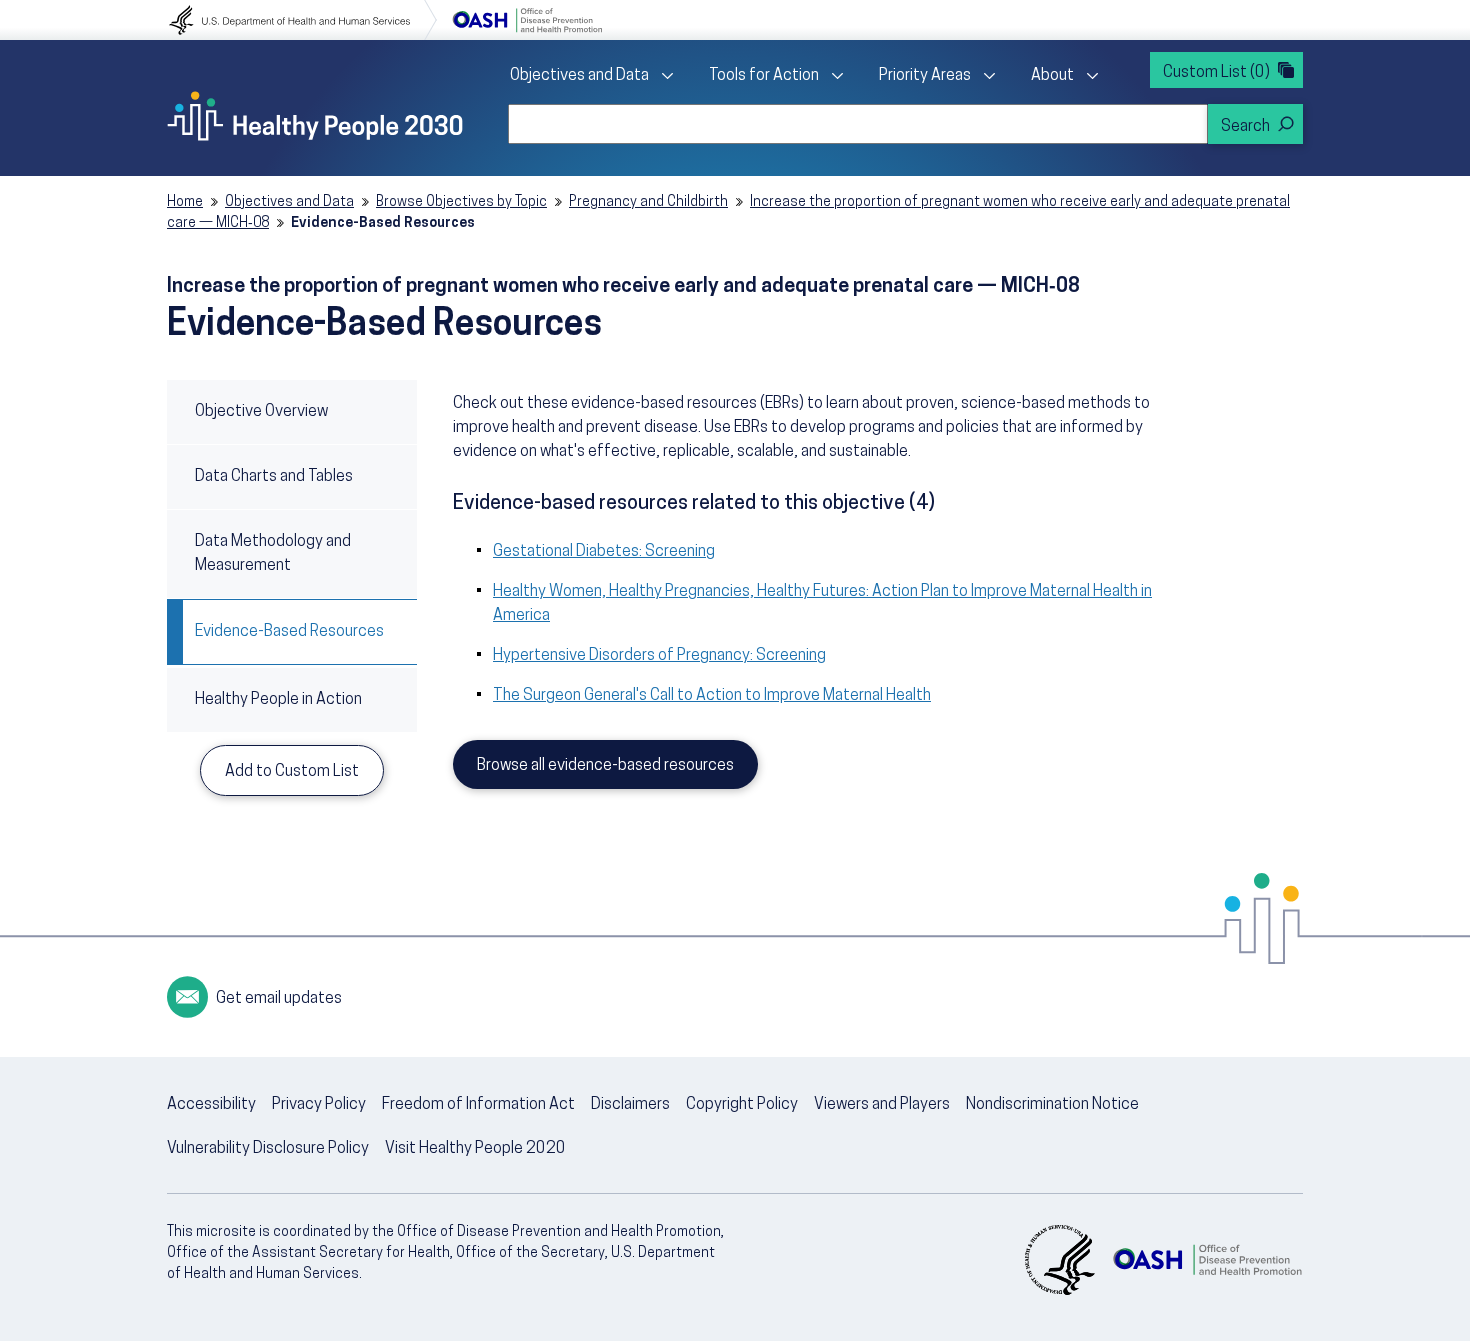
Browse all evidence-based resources (605, 766)
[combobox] (858, 124)
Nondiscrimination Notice (1052, 1105)
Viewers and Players (882, 1105)
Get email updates (279, 999)
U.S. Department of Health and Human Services (303, 20)
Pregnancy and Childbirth (648, 202)
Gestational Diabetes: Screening (604, 552)
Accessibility (211, 1105)
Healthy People (315, 116)
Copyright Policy (742, 1105)
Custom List (1216, 73)
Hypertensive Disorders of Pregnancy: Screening (659, 656)
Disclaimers (630, 1105)
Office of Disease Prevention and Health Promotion (527, 20)
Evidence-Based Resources (289, 632)
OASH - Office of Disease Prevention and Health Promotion (1207, 1260)
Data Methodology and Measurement (273, 554)
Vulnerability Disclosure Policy (268, 1149)
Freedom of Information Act (478, 1105)
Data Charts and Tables (274, 477)
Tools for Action (764, 76)
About (1052, 76)
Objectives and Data (579, 76)
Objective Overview (261, 412)
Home (185, 202)
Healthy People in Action (278, 700)
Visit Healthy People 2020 (475, 1149)
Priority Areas (925, 76)
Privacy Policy (319, 1105)
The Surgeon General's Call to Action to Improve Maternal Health (712, 696)
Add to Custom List (292, 772)
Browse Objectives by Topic (461, 202)
